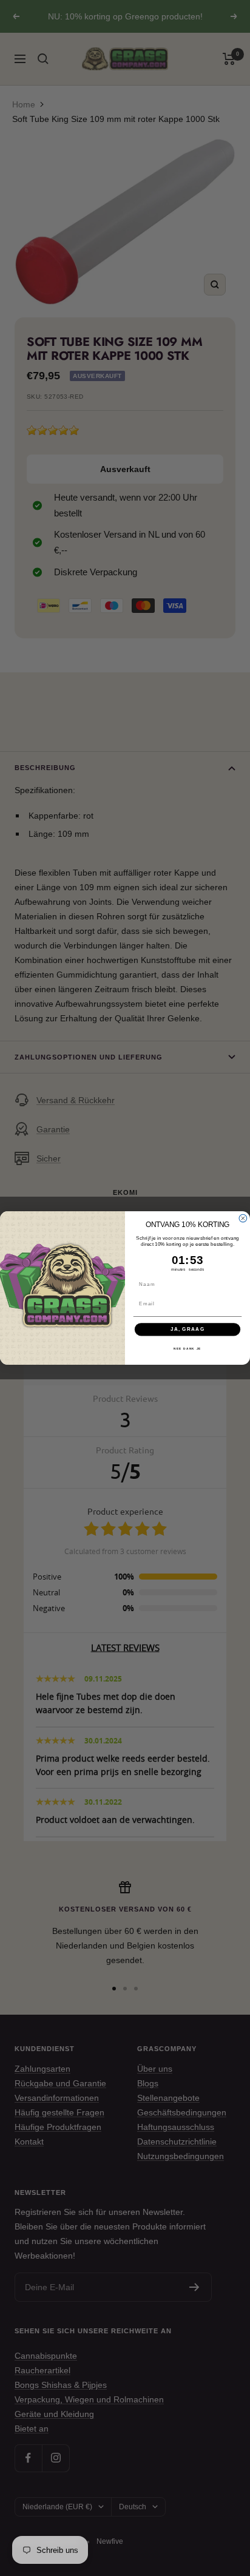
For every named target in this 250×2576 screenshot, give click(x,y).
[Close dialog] (243, 1218)
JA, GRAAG (188, 1329)
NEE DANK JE (187, 1349)
